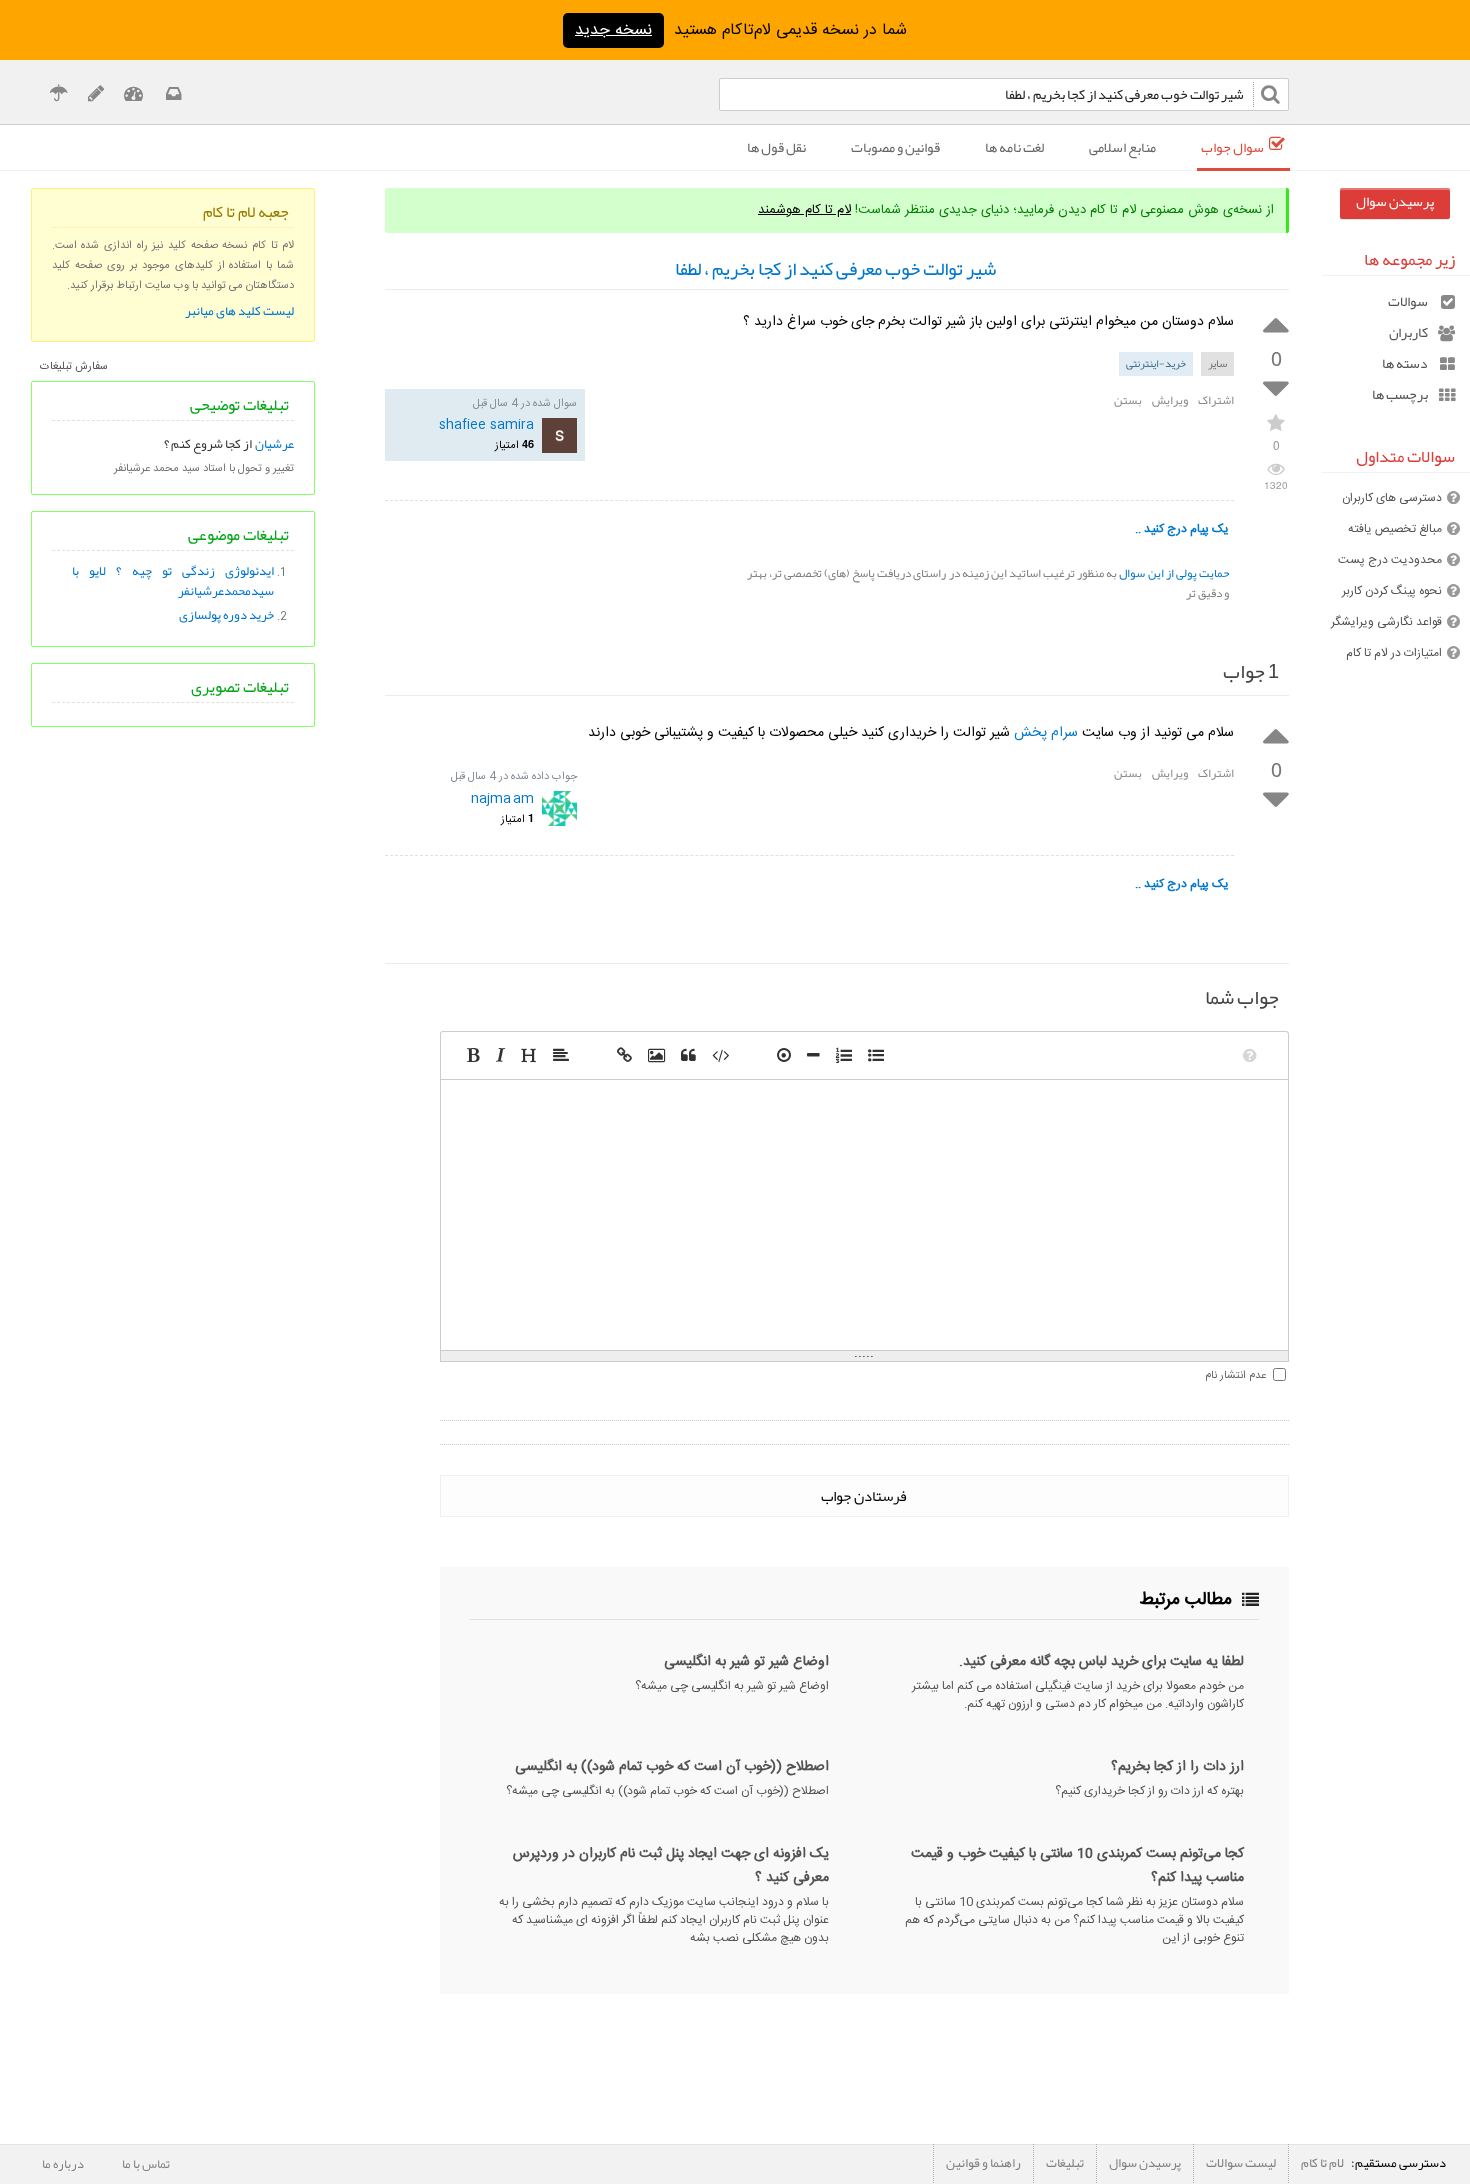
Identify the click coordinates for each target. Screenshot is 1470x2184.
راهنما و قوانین (983, 2163)
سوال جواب (1232, 147)
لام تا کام (1322, 2163)
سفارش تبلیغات (74, 367)
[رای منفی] (1276, 389)
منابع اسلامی (1122, 147)
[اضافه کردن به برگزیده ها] (1276, 421)
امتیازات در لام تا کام (1394, 653)
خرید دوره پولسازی (226, 615)
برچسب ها (1400, 394)
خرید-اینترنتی (1156, 363)
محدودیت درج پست (1390, 560)
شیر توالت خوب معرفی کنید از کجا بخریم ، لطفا (835, 269)
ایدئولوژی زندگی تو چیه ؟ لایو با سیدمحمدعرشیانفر (173, 581)
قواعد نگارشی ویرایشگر (1386, 622)
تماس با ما (146, 2164)
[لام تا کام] (172, 96)
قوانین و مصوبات (895, 147)
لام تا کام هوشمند (804, 210)
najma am (502, 798)
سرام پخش (1046, 733)
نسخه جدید (613, 30)
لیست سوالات (1241, 2163)
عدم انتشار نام (1235, 1376)
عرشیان (274, 444)
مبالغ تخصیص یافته (1395, 529)
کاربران (1408, 332)
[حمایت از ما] (58, 96)
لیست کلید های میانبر (239, 311)
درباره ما (63, 2164)
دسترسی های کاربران (1392, 498)
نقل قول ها (776, 147)
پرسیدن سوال (1395, 201)
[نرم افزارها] (95, 96)
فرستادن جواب (864, 1496)
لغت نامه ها (1014, 147)
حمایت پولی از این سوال (1174, 573)
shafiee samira (486, 425)
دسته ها (1405, 363)
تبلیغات (1065, 2163)
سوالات (1408, 301)
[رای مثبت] (1276, 323)
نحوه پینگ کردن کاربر (1392, 591)
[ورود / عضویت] (133, 96)
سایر (1217, 363)
